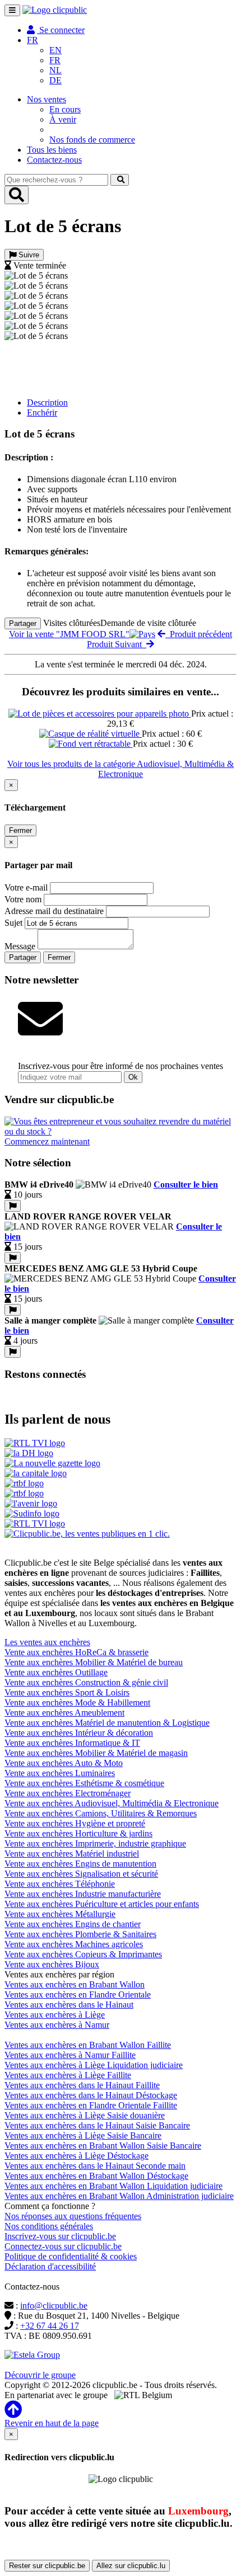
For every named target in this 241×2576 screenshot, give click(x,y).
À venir (63, 119)
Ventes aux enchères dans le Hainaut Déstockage (91, 2095)
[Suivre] (13, 1206)
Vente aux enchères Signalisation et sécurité (81, 1874)
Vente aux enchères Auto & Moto (64, 1763)
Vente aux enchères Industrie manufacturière (83, 1894)
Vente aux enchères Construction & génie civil (86, 1682)
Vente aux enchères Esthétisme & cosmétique (84, 1783)
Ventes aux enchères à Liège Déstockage (77, 2156)
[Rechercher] (120, 180)
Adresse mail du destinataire (54, 911)
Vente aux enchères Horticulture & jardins (78, 1833)
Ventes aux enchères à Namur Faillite (70, 2055)
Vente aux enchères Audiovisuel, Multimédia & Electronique (112, 1803)
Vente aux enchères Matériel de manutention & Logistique (107, 1723)
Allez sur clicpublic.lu (131, 2566)
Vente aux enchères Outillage (56, 1672)
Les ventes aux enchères (47, 1642)
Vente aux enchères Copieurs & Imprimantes (83, 1954)
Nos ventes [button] (47, 99)
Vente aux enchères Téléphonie (60, 1884)
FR (55, 60)
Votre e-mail (26, 887)
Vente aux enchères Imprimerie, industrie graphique (95, 1843)
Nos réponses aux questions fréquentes (73, 2216)
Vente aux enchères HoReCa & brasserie (77, 1652)
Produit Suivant (117, 644)
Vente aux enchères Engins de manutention (80, 1864)
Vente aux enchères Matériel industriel (72, 1854)
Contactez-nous (54, 160)
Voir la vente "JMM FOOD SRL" (69, 634)
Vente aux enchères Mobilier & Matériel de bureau (94, 1662)
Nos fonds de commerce (92, 140)
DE (55, 80)
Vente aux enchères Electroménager (68, 1793)
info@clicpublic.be (54, 2306)
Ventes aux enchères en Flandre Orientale (78, 1995)
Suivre (28, 255)
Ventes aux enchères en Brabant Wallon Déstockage (96, 2176)
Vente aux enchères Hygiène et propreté (75, 1823)
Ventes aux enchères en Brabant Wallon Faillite (88, 2045)
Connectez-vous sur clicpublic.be (63, 2246)
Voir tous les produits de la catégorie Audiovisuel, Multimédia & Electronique (121, 769)
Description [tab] (47, 402)
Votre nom (23, 899)
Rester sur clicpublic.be (47, 2566)
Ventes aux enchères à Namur (57, 2025)
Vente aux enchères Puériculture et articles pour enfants (102, 1904)
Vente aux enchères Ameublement (64, 1713)
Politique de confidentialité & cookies (71, 2256)
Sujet (13, 923)
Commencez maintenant (47, 1141)
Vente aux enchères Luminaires (60, 1773)
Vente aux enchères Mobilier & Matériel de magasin (96, 1753)
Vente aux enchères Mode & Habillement (77, 1703)
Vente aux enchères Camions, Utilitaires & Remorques (101, 1813)
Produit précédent (199, 634)
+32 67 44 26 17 (50, 2326)
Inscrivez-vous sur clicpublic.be (60, 2236)
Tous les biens (52, 150)
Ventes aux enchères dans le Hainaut (69, 2005)
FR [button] (33, 40)
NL (55, 70)
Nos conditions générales (49, 2226)
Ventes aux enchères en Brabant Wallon (75, 1984)
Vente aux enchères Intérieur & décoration (79, 1733)
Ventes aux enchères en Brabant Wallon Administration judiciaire (119, 2196)
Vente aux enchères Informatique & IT (72, 1743)
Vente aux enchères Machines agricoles (74, 1944)
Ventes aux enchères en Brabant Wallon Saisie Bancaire (103, 2146)
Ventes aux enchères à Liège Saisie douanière (85, 2115)
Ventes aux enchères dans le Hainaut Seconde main (95, 2166)
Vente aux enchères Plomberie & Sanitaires (80, 1934)
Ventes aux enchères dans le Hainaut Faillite (82, 2085)
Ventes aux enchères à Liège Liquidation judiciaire (94, 2065)
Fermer (20, 830)
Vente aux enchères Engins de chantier (73, 1924)
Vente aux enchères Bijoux (52, 1964)
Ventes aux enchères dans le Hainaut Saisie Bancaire (97, 2125)
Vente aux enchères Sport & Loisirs (67, 1692)
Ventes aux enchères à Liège (55, 2015)
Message (20, 946)
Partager (23, 623)
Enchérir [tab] (42, 413)
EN (55, 50)
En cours (65, 109)
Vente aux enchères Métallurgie (60, 1914)
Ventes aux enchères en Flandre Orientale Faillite (91, 2105)
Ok (133, 1077)
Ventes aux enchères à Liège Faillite (68, 2075)
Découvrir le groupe (40, 2375)
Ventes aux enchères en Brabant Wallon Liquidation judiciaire (113, 2186)
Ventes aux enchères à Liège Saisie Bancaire (83, 2135)
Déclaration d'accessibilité (50, 2266)
